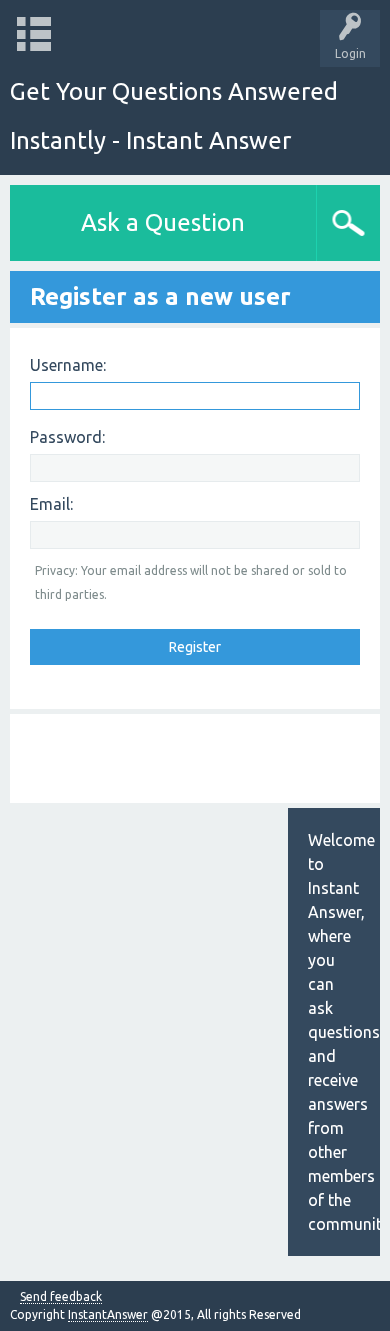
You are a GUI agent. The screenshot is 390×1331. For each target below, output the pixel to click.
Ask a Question (163, 222)
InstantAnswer (108, 1314)
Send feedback (61, 1297)
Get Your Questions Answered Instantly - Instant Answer (174, 116)
